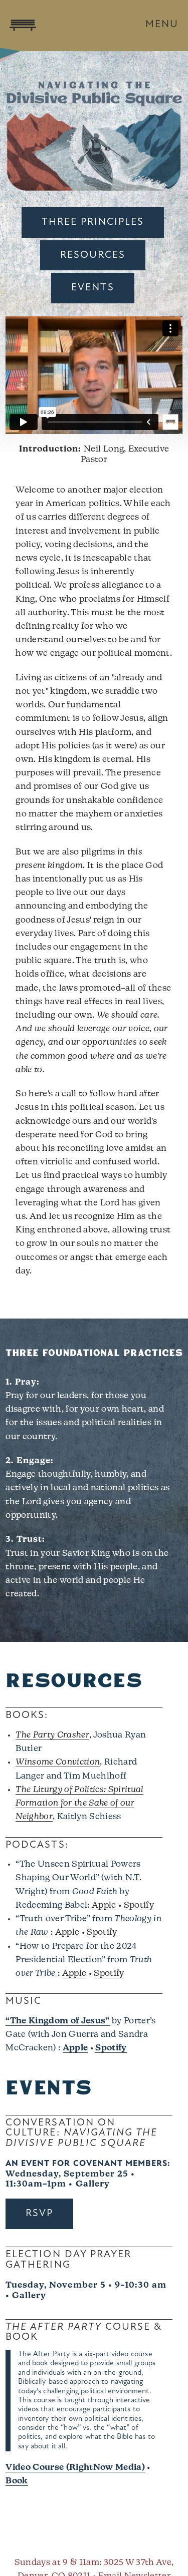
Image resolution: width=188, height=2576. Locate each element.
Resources (93, 255)
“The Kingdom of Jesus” (57, 2021)
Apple (104, 1905)
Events (92, 288)
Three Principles (93, 222)
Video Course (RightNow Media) (75, 2468)
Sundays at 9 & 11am (57, 2563)
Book (17, 2481)
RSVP (39, 2214)
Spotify (139, 1905)
